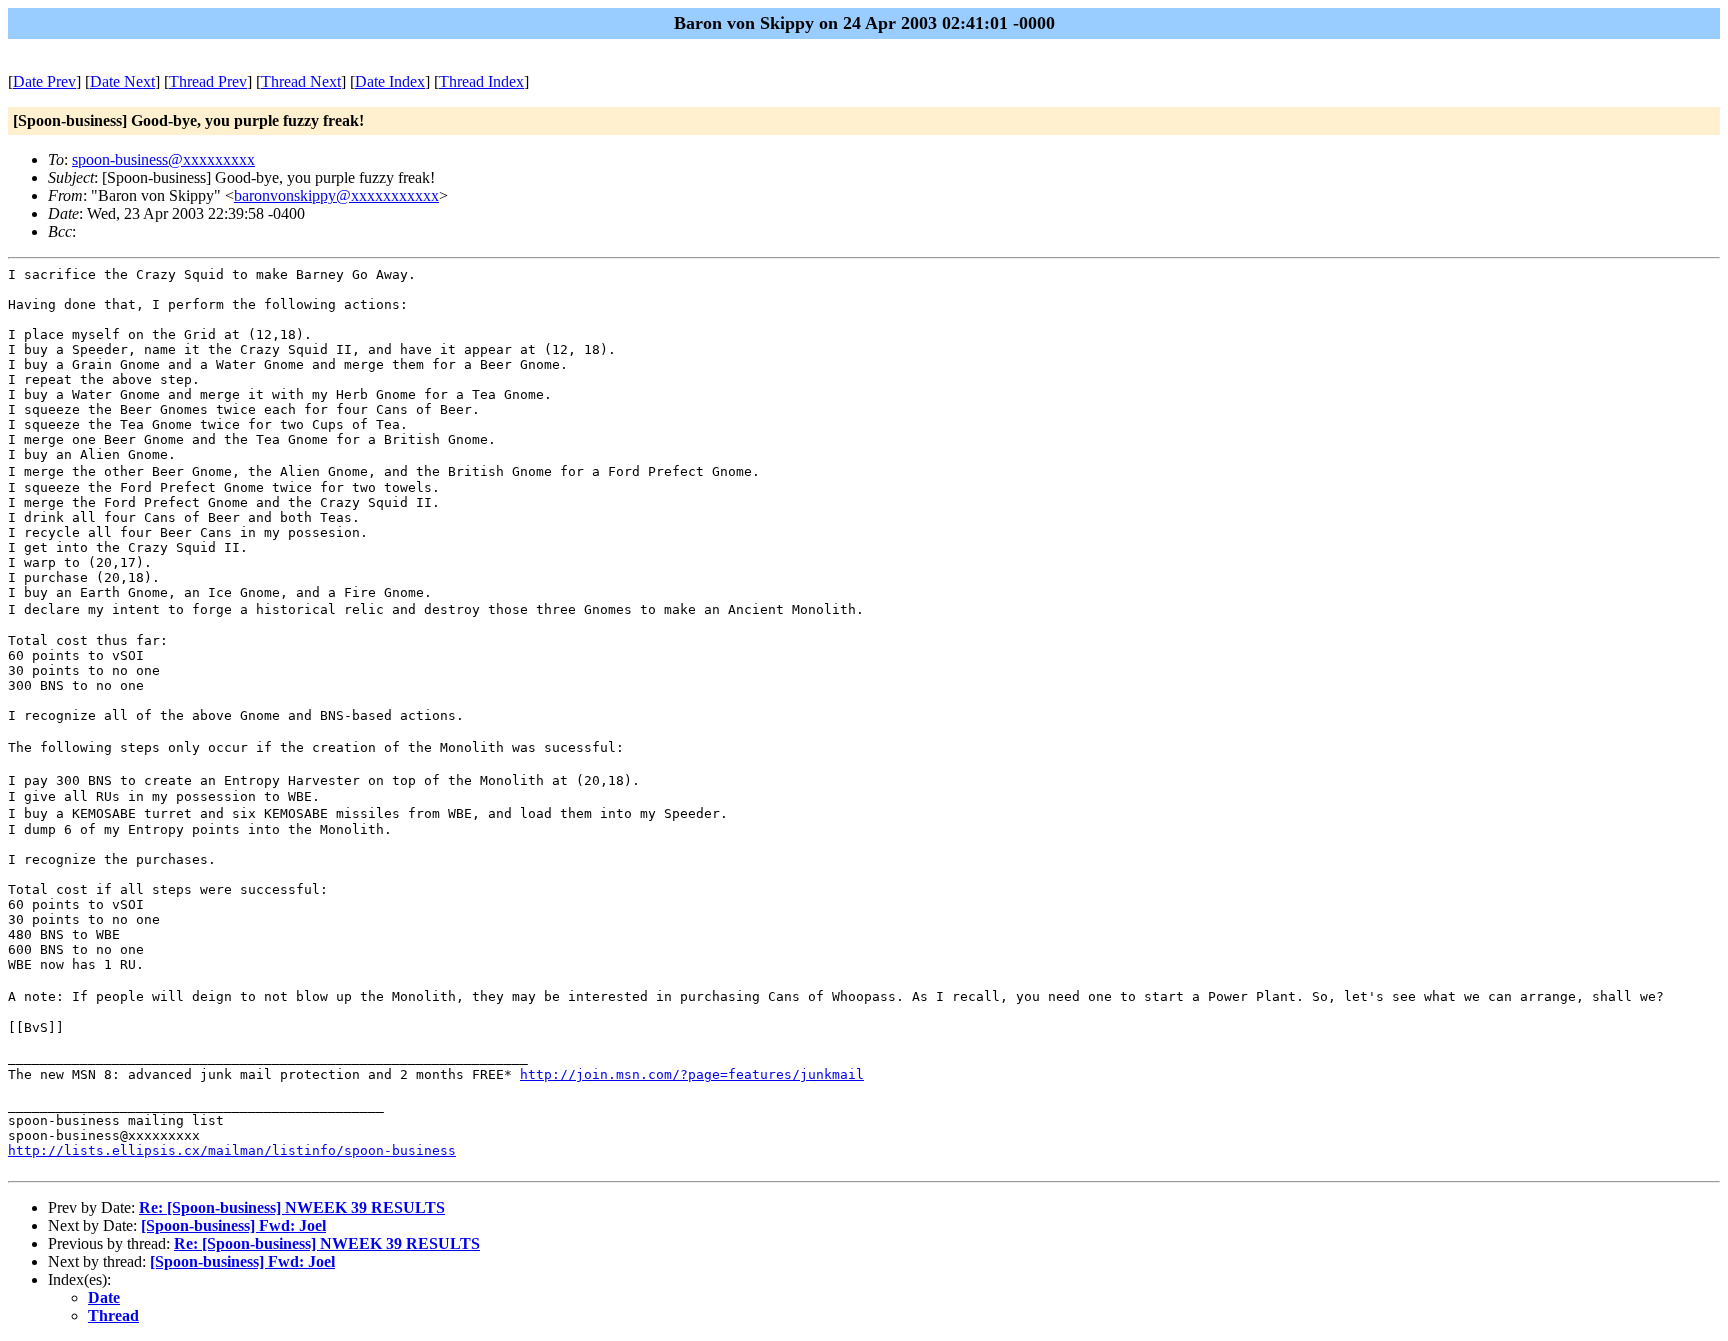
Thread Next (301, 81)
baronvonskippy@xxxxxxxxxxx (336, 195)
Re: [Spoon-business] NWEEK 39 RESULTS (292, 1207)
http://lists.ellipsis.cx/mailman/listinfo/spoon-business (232, 1150)
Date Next (122, 81)
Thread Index (481, 81)
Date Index (390, 81)
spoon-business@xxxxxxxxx (163, 159)
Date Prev (44, 81)
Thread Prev (208, 81)
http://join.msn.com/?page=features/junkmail (692, 1074)
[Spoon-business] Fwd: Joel (233, 1225)
